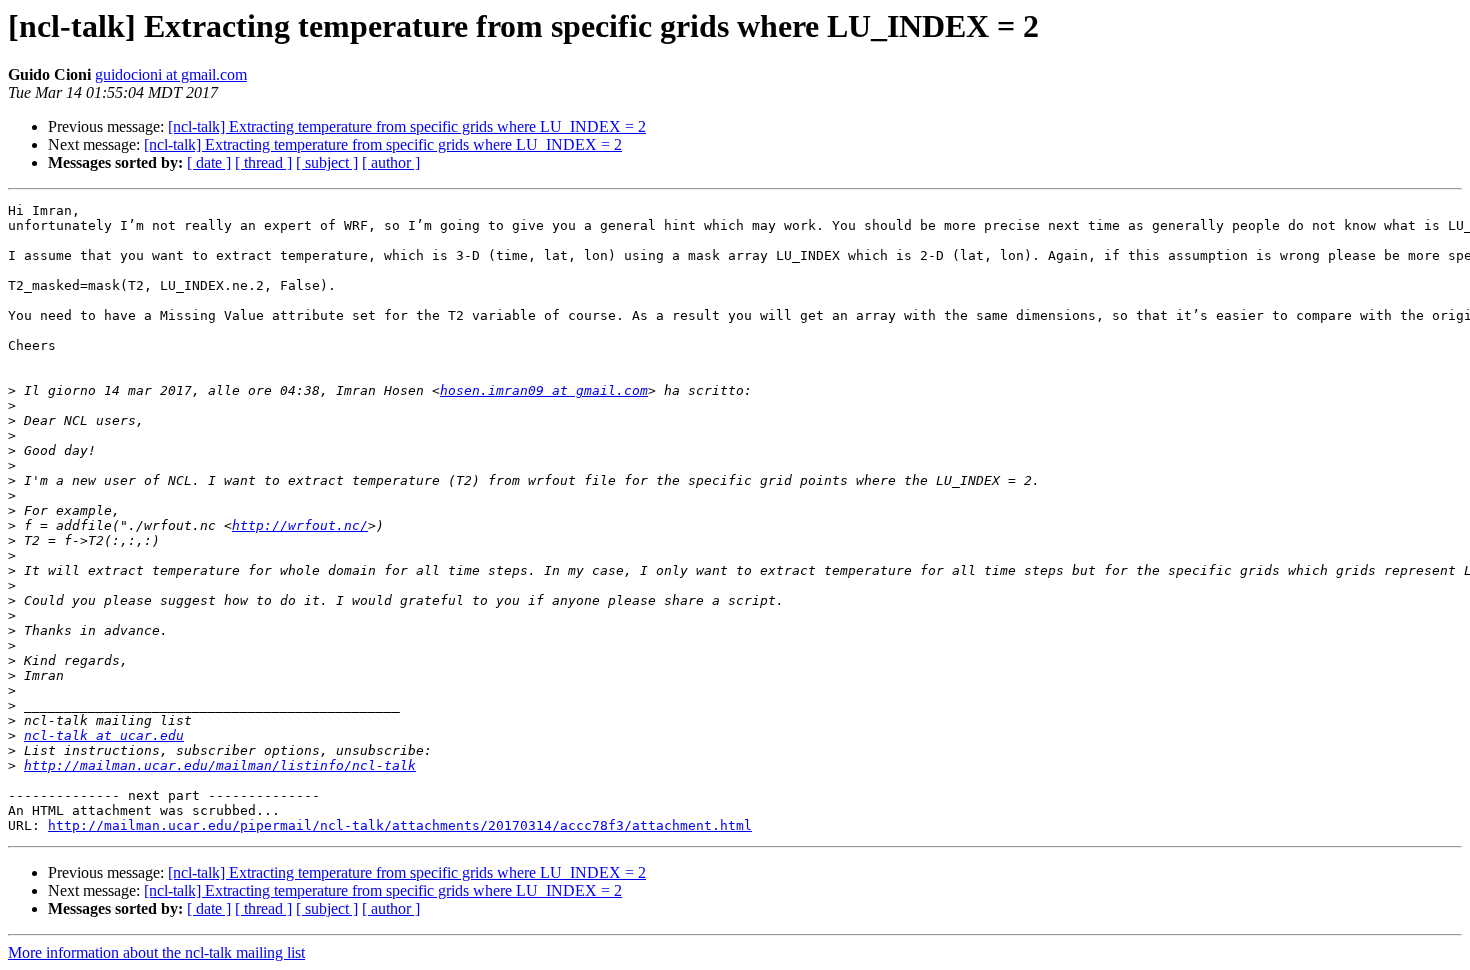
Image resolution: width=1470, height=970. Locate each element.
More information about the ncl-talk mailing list (156, 952)
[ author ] (391, 162)
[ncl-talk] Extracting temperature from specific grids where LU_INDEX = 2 (407, 126)
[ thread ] (263, 162)
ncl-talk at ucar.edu (104, 735)
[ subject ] (327, 162)
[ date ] (209, 162)
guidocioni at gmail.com (171, 74)
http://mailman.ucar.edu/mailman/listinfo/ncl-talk (220, 765)
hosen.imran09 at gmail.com (544, 390)
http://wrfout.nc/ (300, 525)
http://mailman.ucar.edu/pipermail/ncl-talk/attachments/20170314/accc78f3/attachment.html (400, 825)
